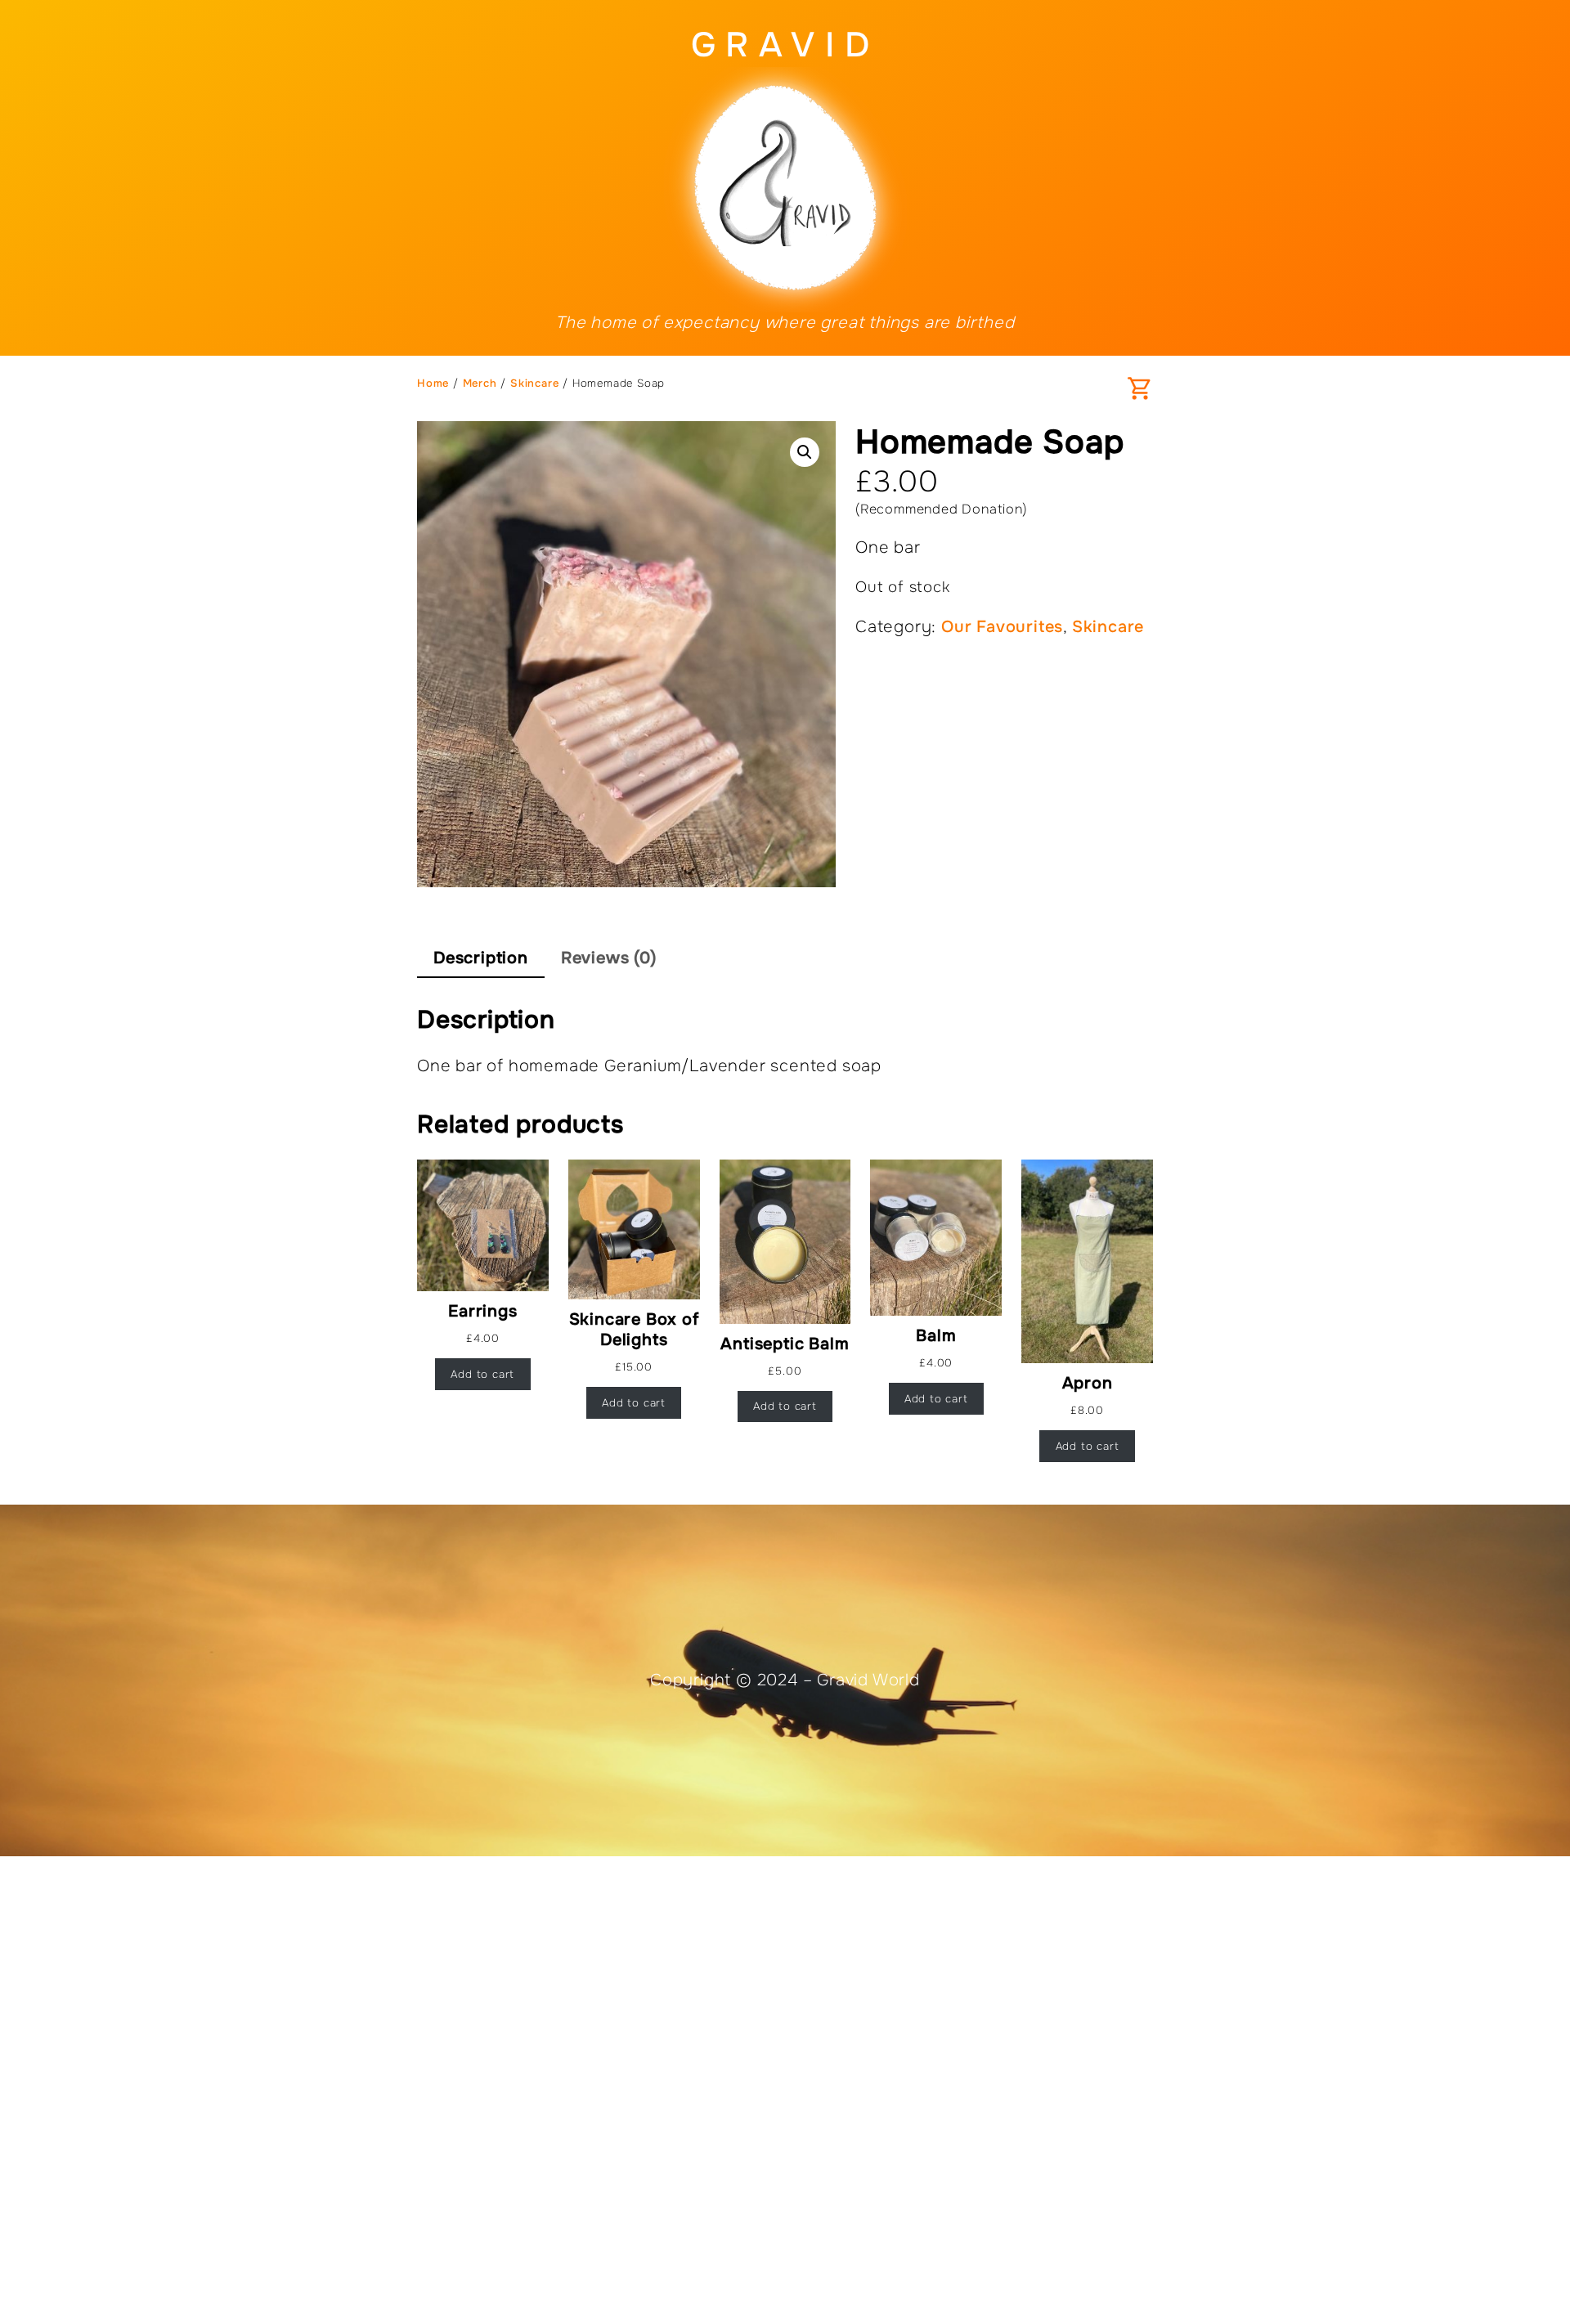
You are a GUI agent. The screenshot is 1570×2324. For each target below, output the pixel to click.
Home (433, 383)
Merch (480, 383)
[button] (805, 452)
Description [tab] (481, 958)
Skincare (534, 383)
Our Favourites (1002, 627)
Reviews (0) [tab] (609, 958)
